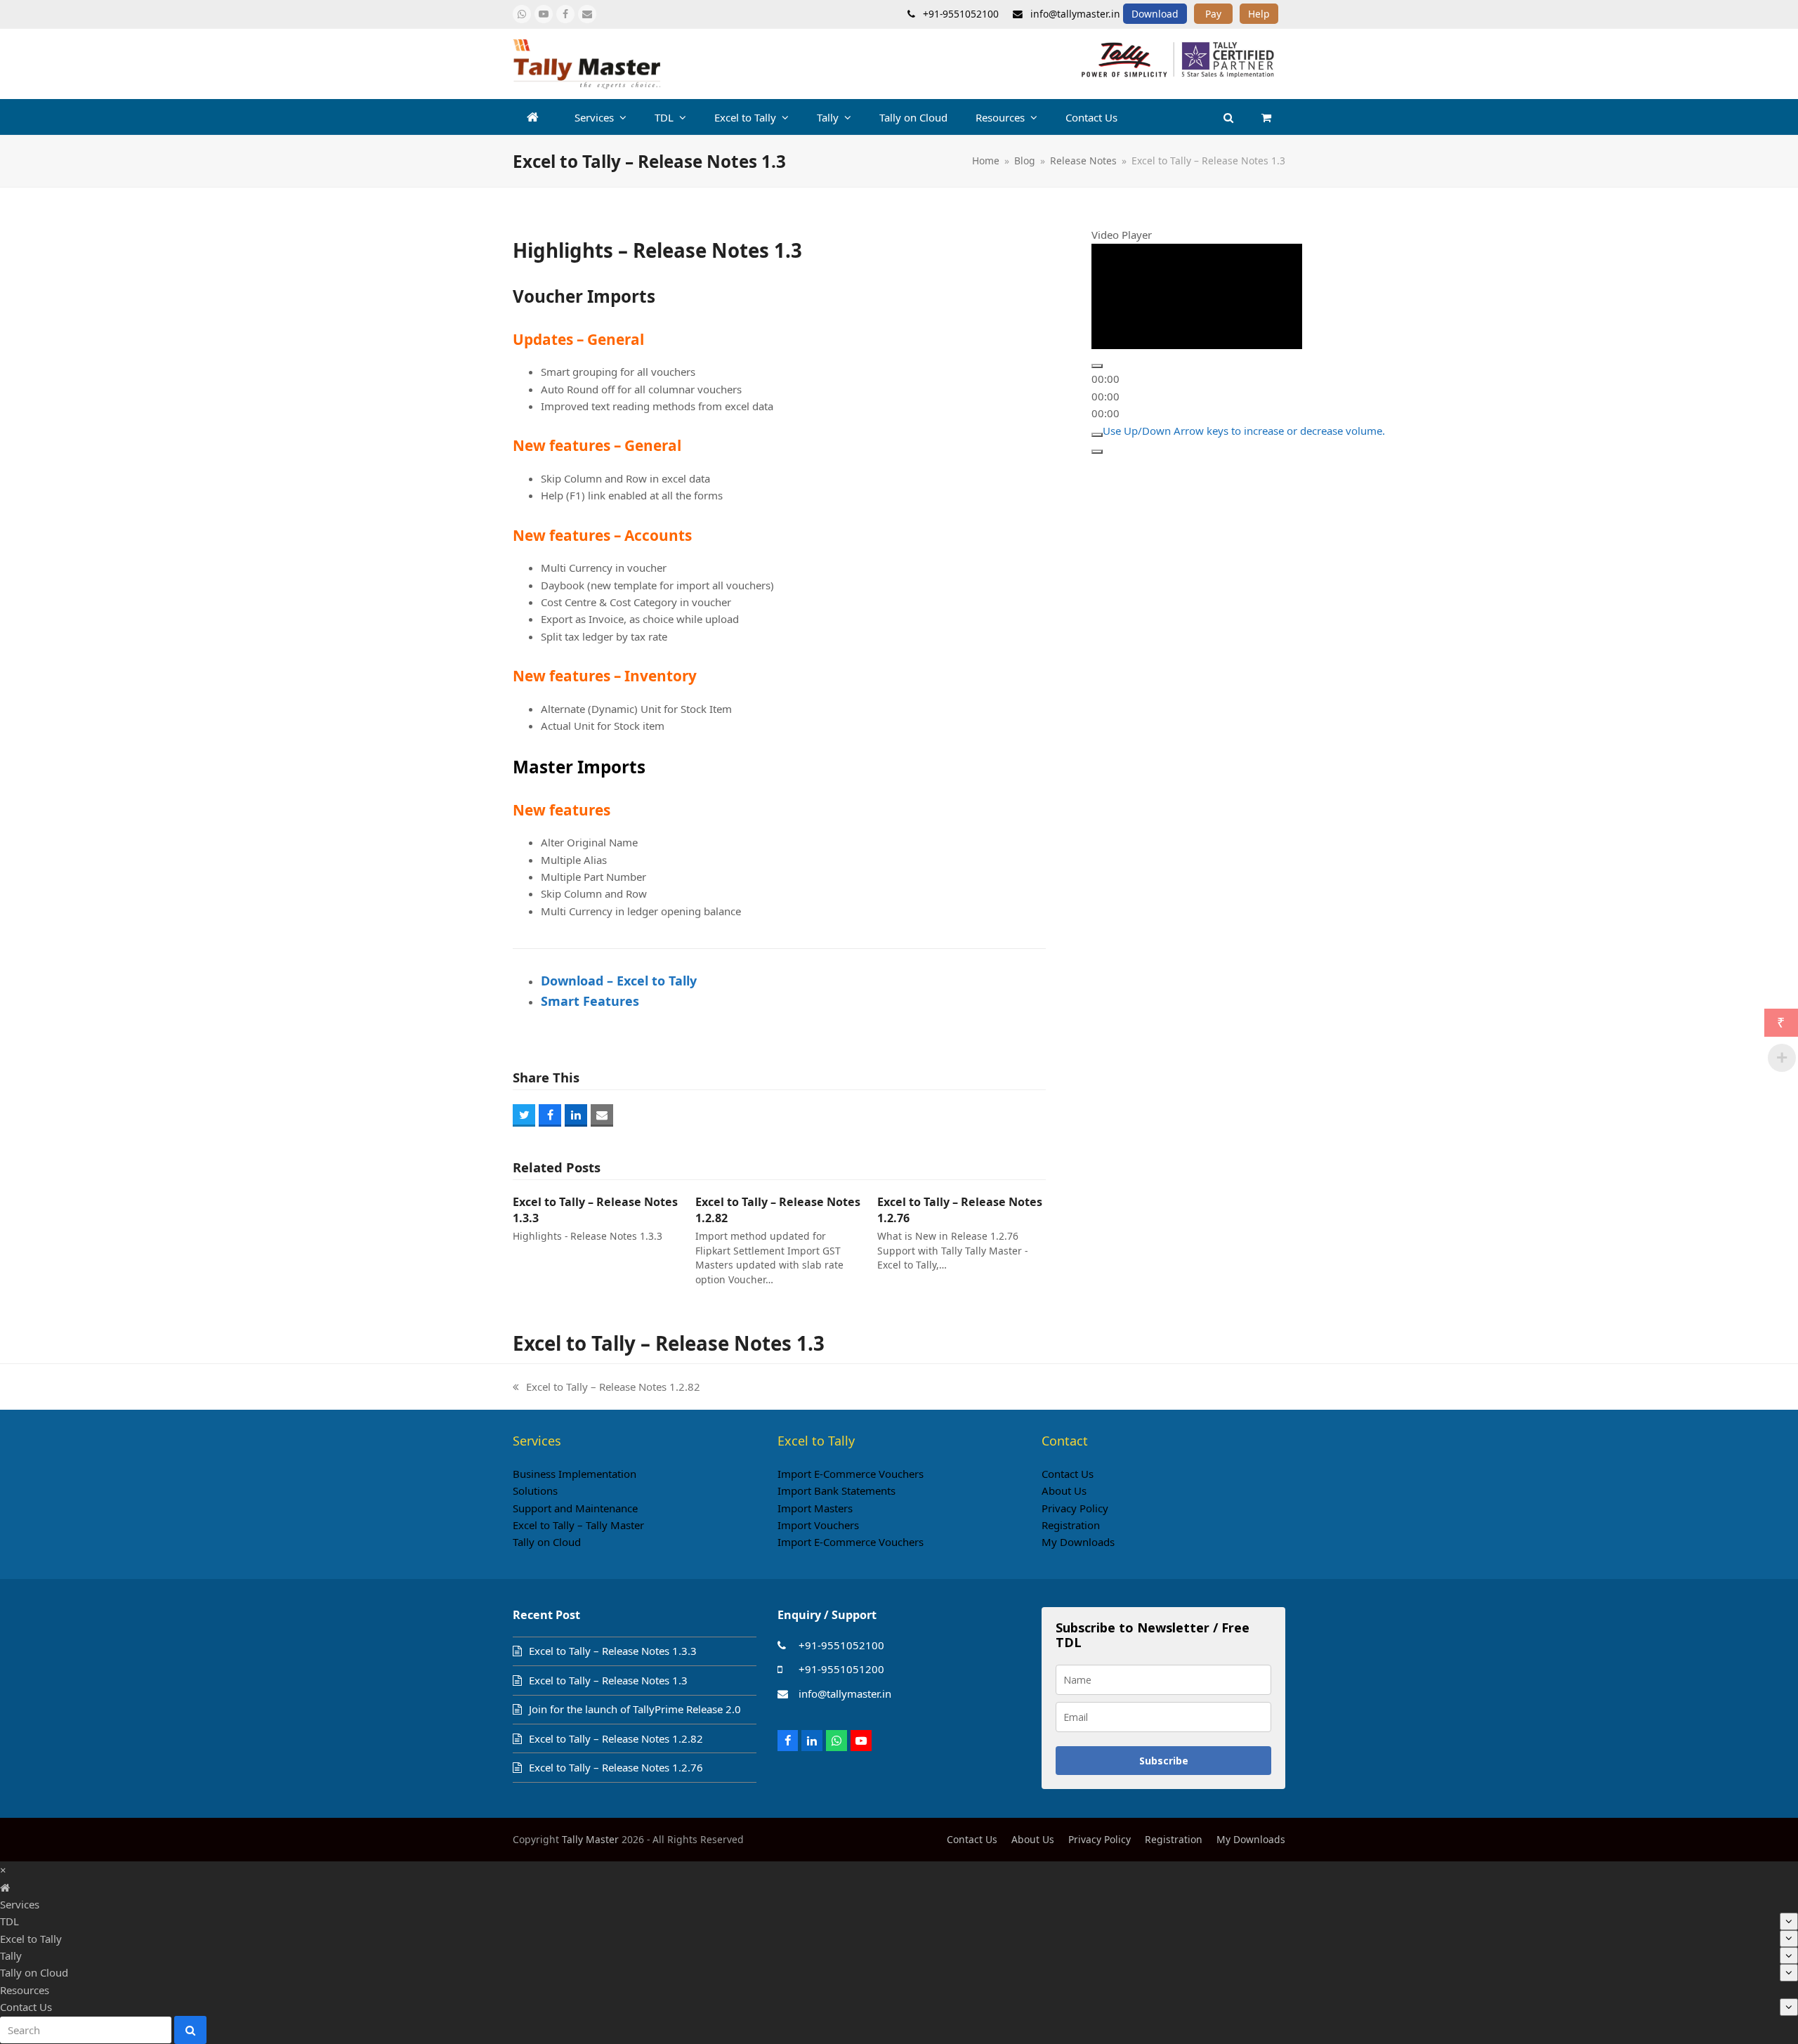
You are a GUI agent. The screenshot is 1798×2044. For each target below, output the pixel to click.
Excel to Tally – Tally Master (578, 1525)
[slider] (1244, 430)
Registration (1071, 1525)
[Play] (1097, 366)
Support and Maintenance (575, 1508)
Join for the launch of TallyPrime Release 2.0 (635, 1709)
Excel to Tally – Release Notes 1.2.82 (606, 1387)
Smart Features (590, 1001)
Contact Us (1068, 1474)
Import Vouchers (818, 1525)
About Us (1064, 1491)
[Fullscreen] (1097, 452)
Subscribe (1164, 1761)
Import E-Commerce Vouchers (851, 1474)
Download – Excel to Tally (619, 981)
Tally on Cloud (547, 1542)
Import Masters (815, 1508)
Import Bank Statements (836, 1491)
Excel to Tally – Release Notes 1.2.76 (616, 1767)
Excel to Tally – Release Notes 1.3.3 (613, 1651)
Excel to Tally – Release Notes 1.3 (608, 1680)
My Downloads (1078, 1542)
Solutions (535, 1491)
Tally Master (590, 1839)
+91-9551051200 (841, 1669)
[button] (1266, 117)
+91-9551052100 (841, 1645)
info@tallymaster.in (845, 1693)
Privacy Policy (1075, 1508)
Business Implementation (575, 1474)
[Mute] (1097, 434)
